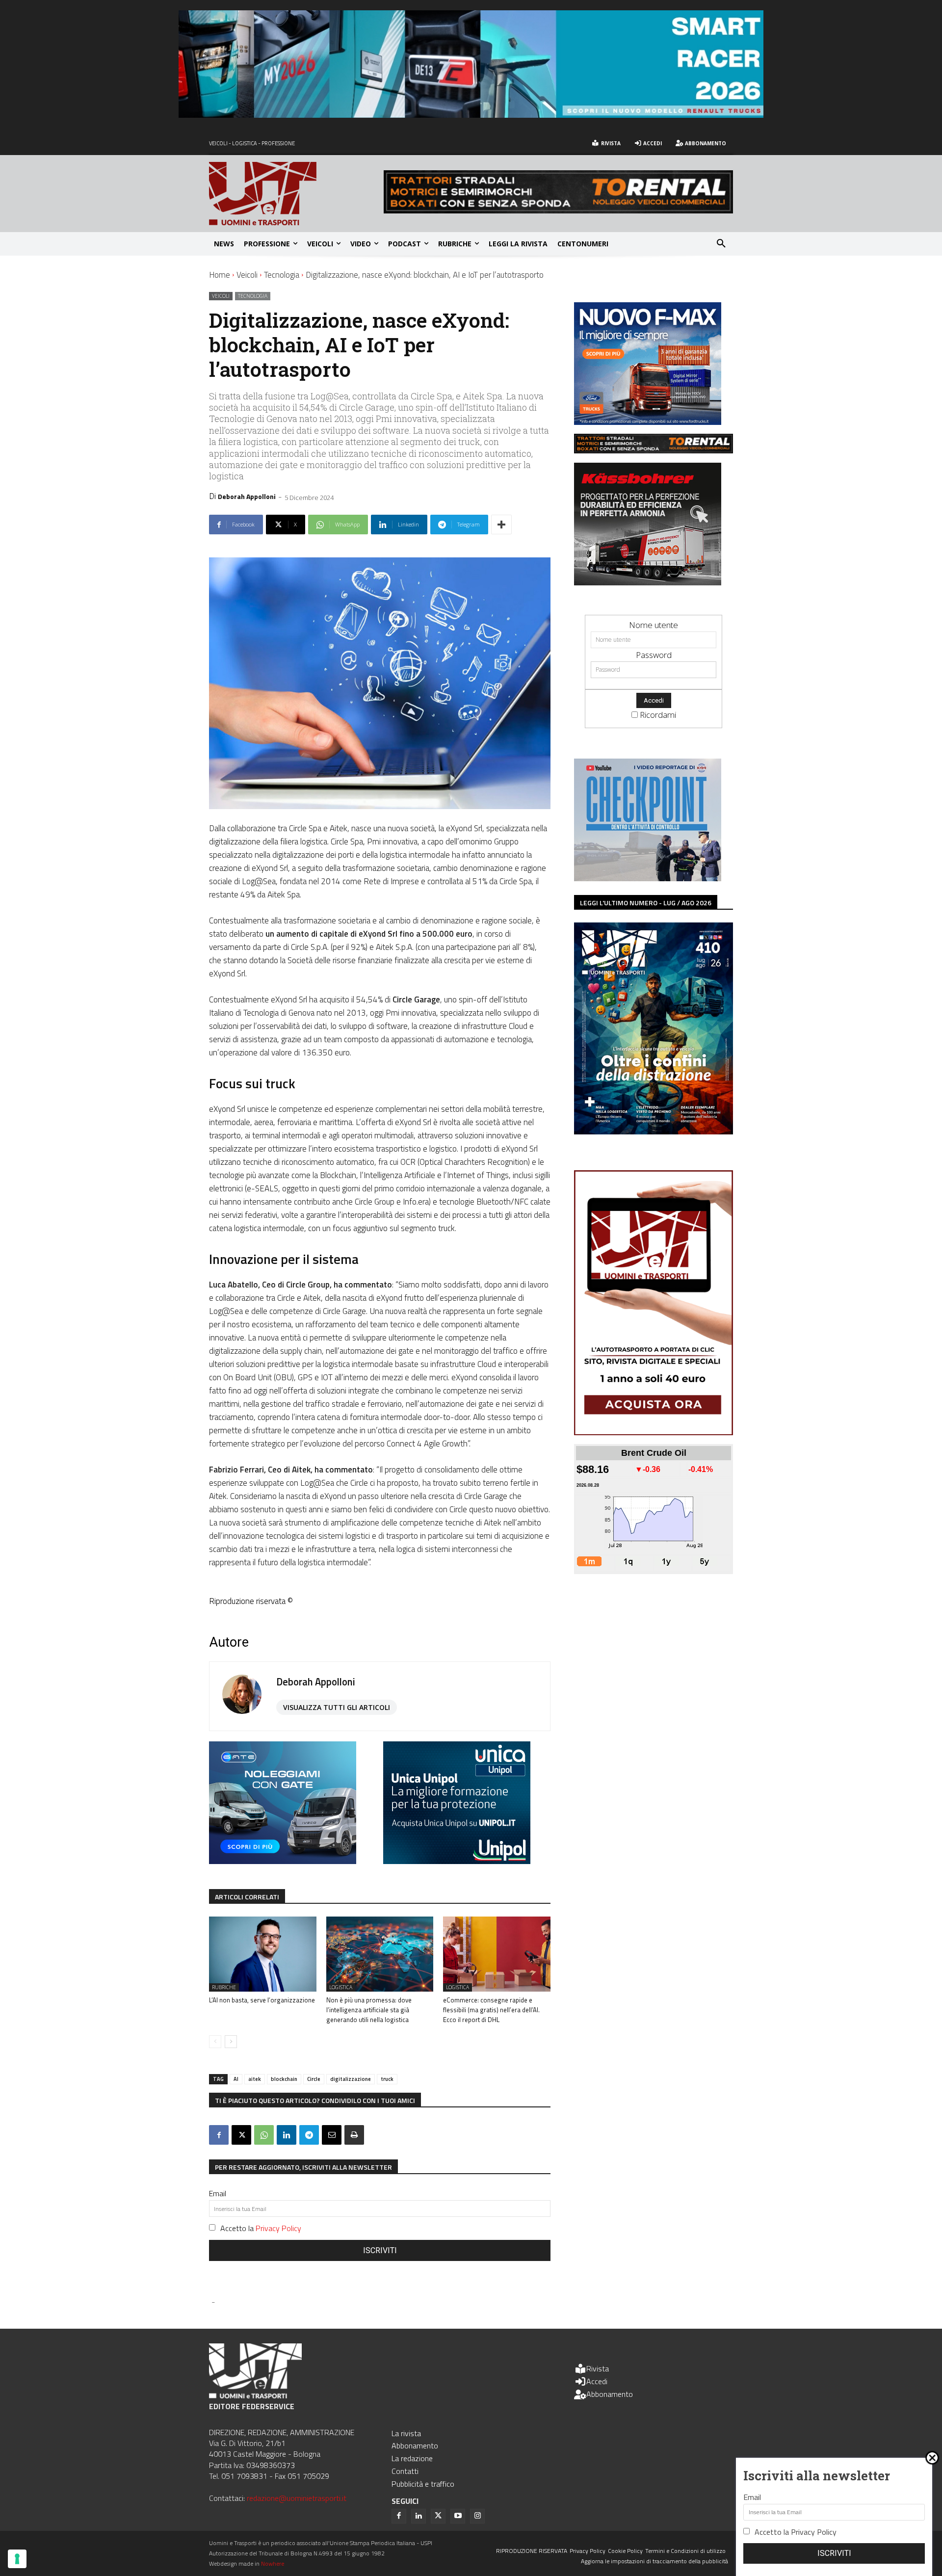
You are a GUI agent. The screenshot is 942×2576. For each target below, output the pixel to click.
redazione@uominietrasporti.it (297, 2498)
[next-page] (231, 2042)
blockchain (284, 2079)
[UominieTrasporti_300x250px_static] (648, 582)
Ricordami (658, 715)
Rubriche (224, 1987)
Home (220, 275)
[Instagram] (477, 2516)
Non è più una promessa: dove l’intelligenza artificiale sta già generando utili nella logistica (369, 2010)
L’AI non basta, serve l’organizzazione (262, 2000)
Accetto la (261, 2228)
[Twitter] (438, 2516)
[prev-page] (215, 2042)
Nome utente (654, 625)
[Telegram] (309, 2135)
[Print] (354, 2135)
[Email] (332, 2135)
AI (236, 2079)
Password (654, 655)
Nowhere (273, 2563)
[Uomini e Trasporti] (296, 194)
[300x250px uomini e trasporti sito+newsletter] (648, 422)
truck (387, 2079)
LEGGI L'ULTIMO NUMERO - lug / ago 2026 (646, 903)
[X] (241, 2135)
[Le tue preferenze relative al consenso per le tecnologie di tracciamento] (17, 2559)
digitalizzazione (351, 2079)
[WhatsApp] (264, 2135)
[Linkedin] (287, 2135)
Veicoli (247, 275)
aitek (255, 2079)
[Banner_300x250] (283, 1861)
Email (218, 2193)
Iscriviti (380, 2250)
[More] (501, 525)
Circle (314, 2079)
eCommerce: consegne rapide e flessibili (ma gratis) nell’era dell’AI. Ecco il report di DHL (491, 2010)
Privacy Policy (278, 2228)
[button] (721, 244)
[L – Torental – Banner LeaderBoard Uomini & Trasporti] (558, 210)
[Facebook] (219, 2135)
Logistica (341, 1987)
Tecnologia (282, 275)
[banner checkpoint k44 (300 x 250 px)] (648, 878)
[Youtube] (458, 2516)
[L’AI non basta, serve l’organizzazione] (263, 1954)
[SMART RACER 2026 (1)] (471, 115)
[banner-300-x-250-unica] (457, 1861)
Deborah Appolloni (247, 496)
